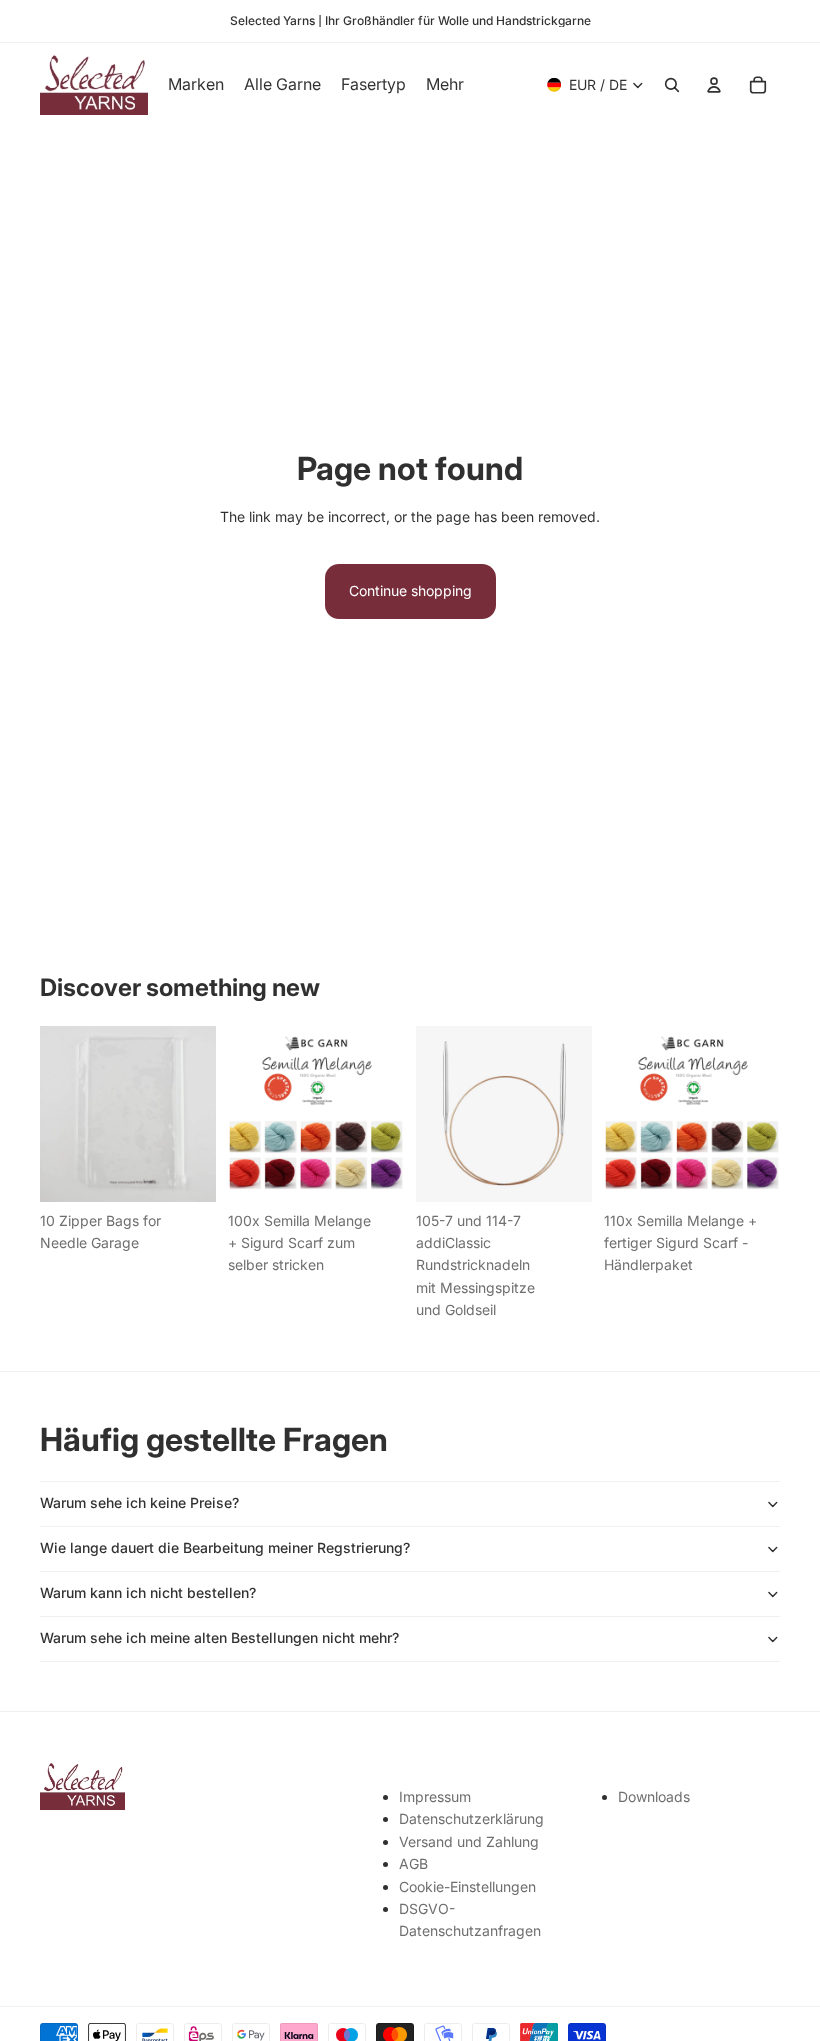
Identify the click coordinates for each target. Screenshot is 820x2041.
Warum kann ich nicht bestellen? (148, 1592)
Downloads (654, 1796)
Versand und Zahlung (469, 1841)
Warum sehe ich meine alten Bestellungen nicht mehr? (219, 1637)
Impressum (435, 1796)
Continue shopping (410, 590)
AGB (413, 1863)
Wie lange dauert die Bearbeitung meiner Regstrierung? (225, 1547)
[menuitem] (445, 85)
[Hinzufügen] (185, 1171)
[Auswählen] (561, 1171)
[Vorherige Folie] (250, 1114)
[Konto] (714, 85)
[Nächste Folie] (382, 1114)
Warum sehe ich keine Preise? (139, 1502)
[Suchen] (672, 85)
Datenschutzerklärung (471, 1818)
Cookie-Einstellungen (467, 1886)
